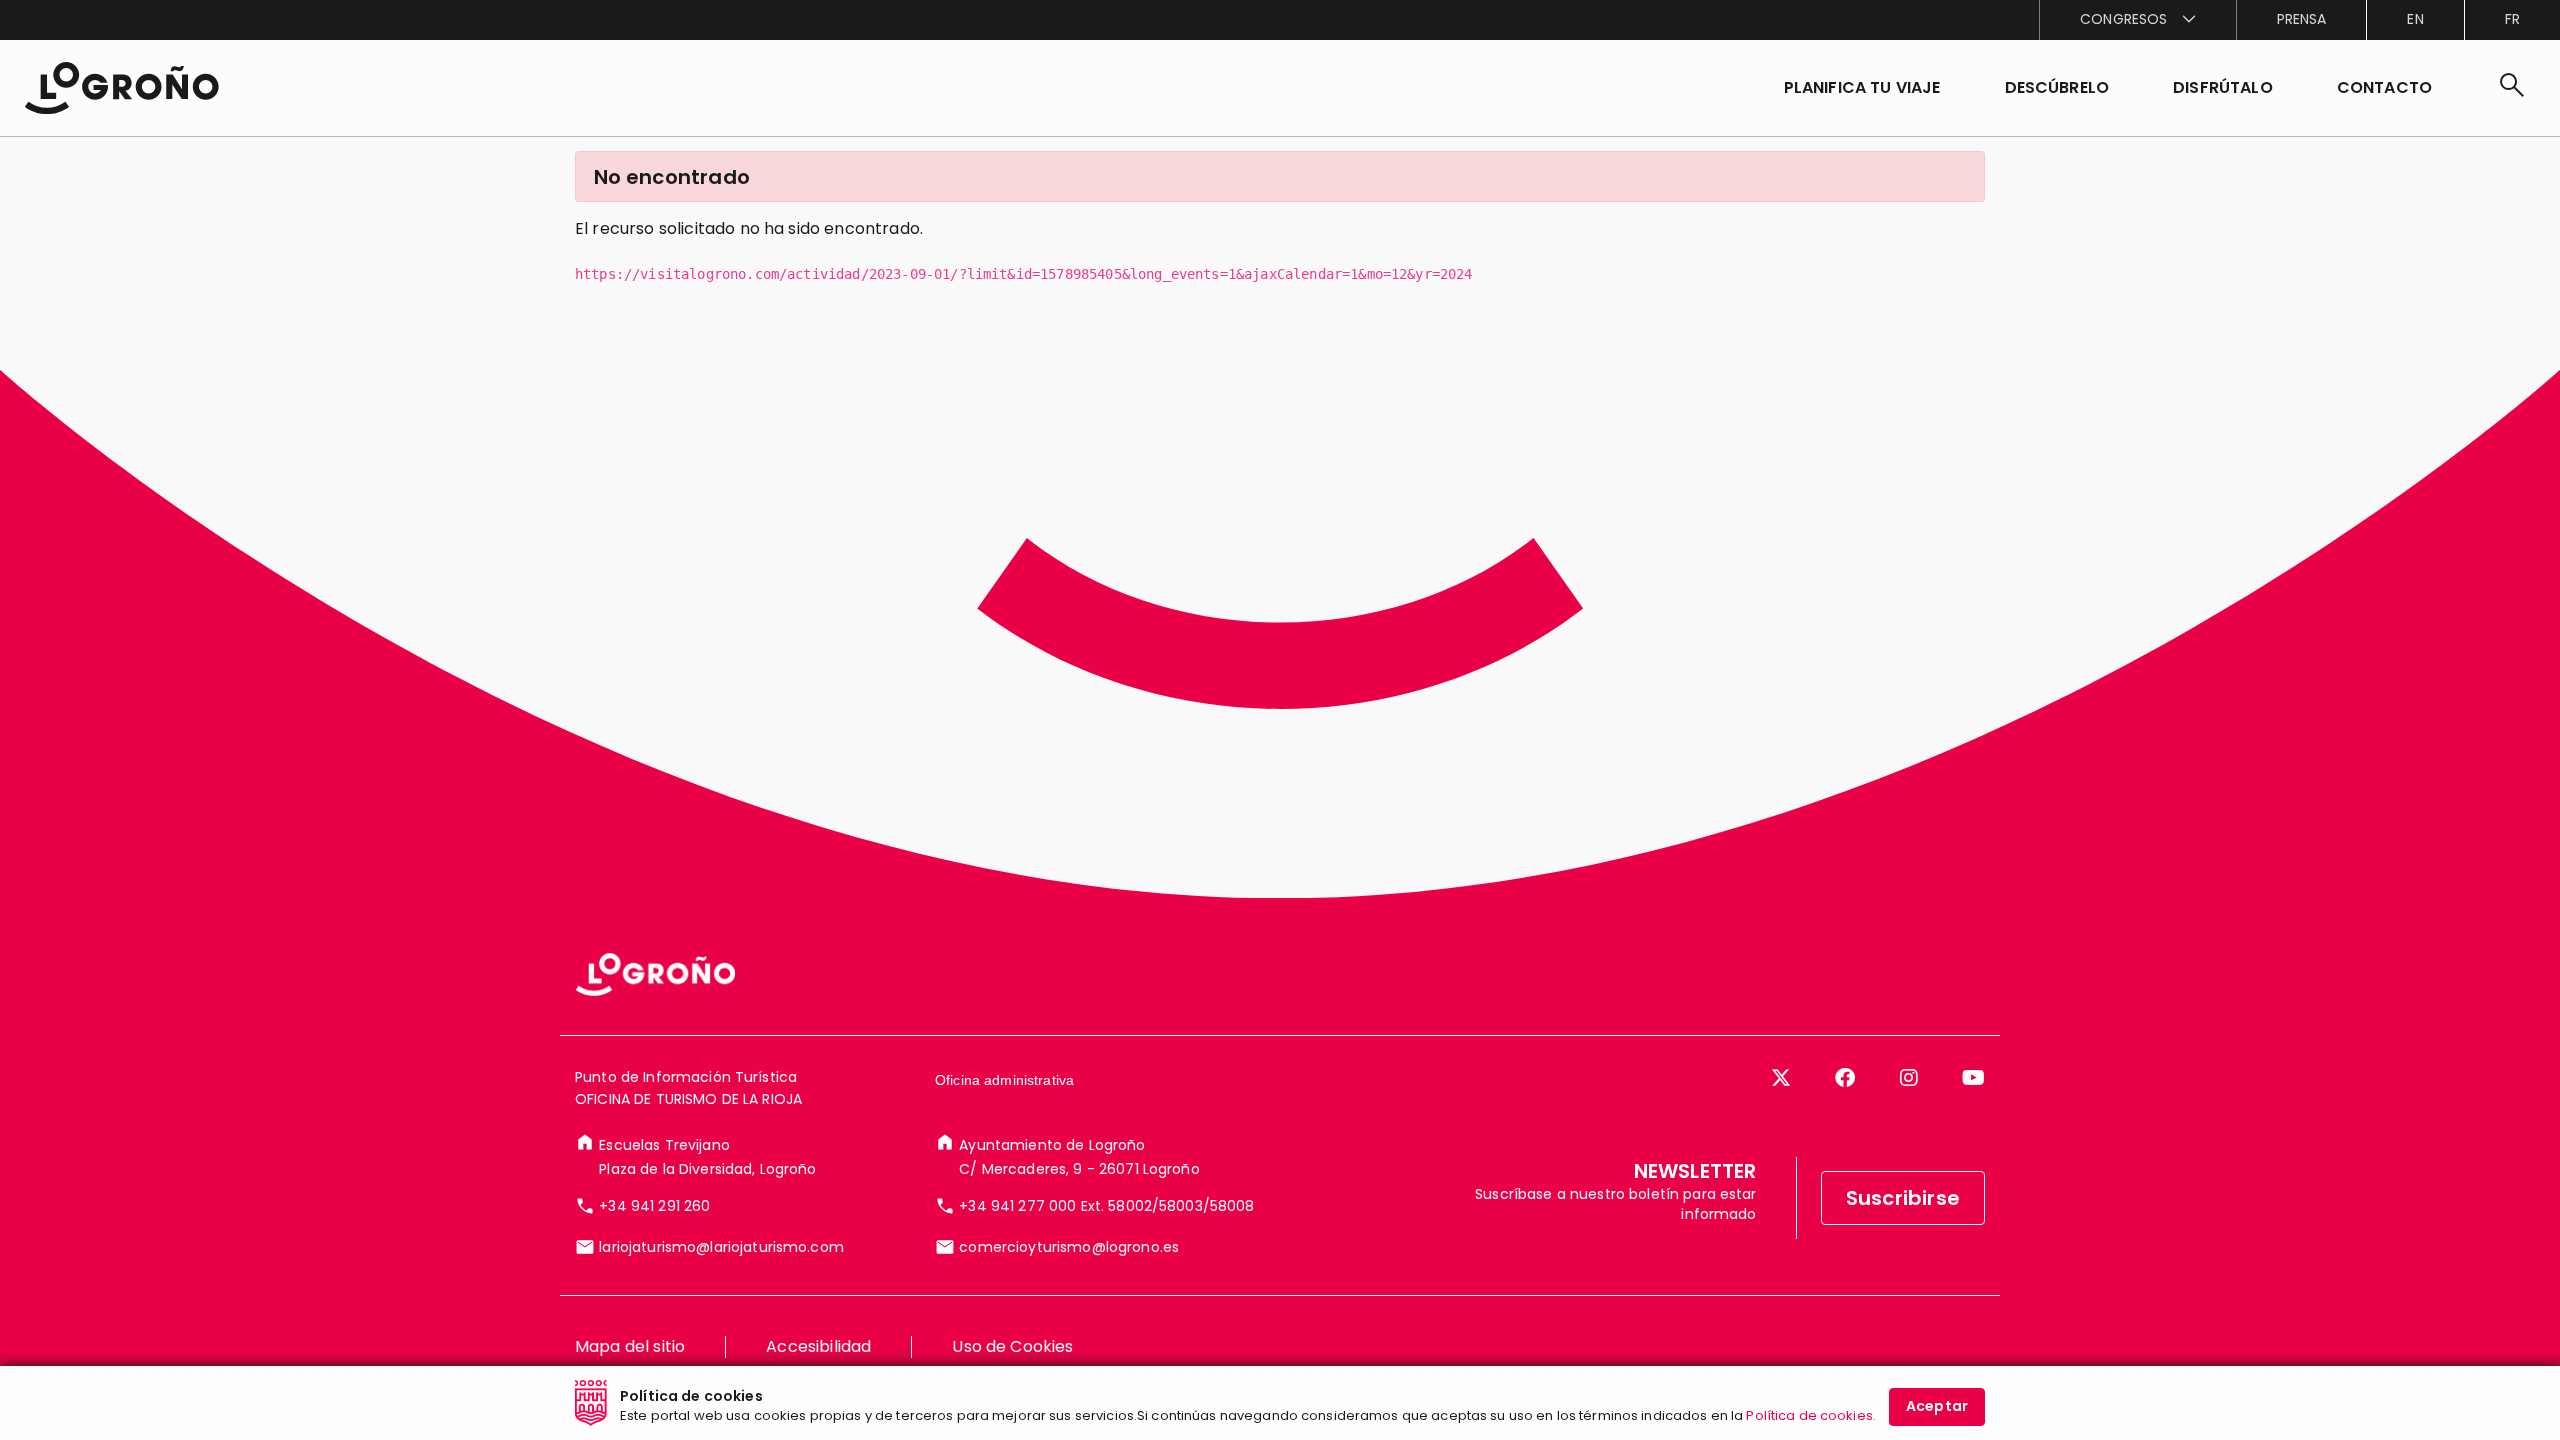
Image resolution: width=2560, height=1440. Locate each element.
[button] (2057, 88)
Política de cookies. (1811, 1415)
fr (2512, 19)
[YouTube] (1973, 1078)
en (2415, 19)
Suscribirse (1903, 1198)
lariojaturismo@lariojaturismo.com (721, 1247)
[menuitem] (2137, 20)
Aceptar (1937, 1406)
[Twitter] (1781, 1078)
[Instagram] (1909, 1078)
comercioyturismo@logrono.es (1069, 1247)
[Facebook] (1845, 1078)
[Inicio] (121, 88)
